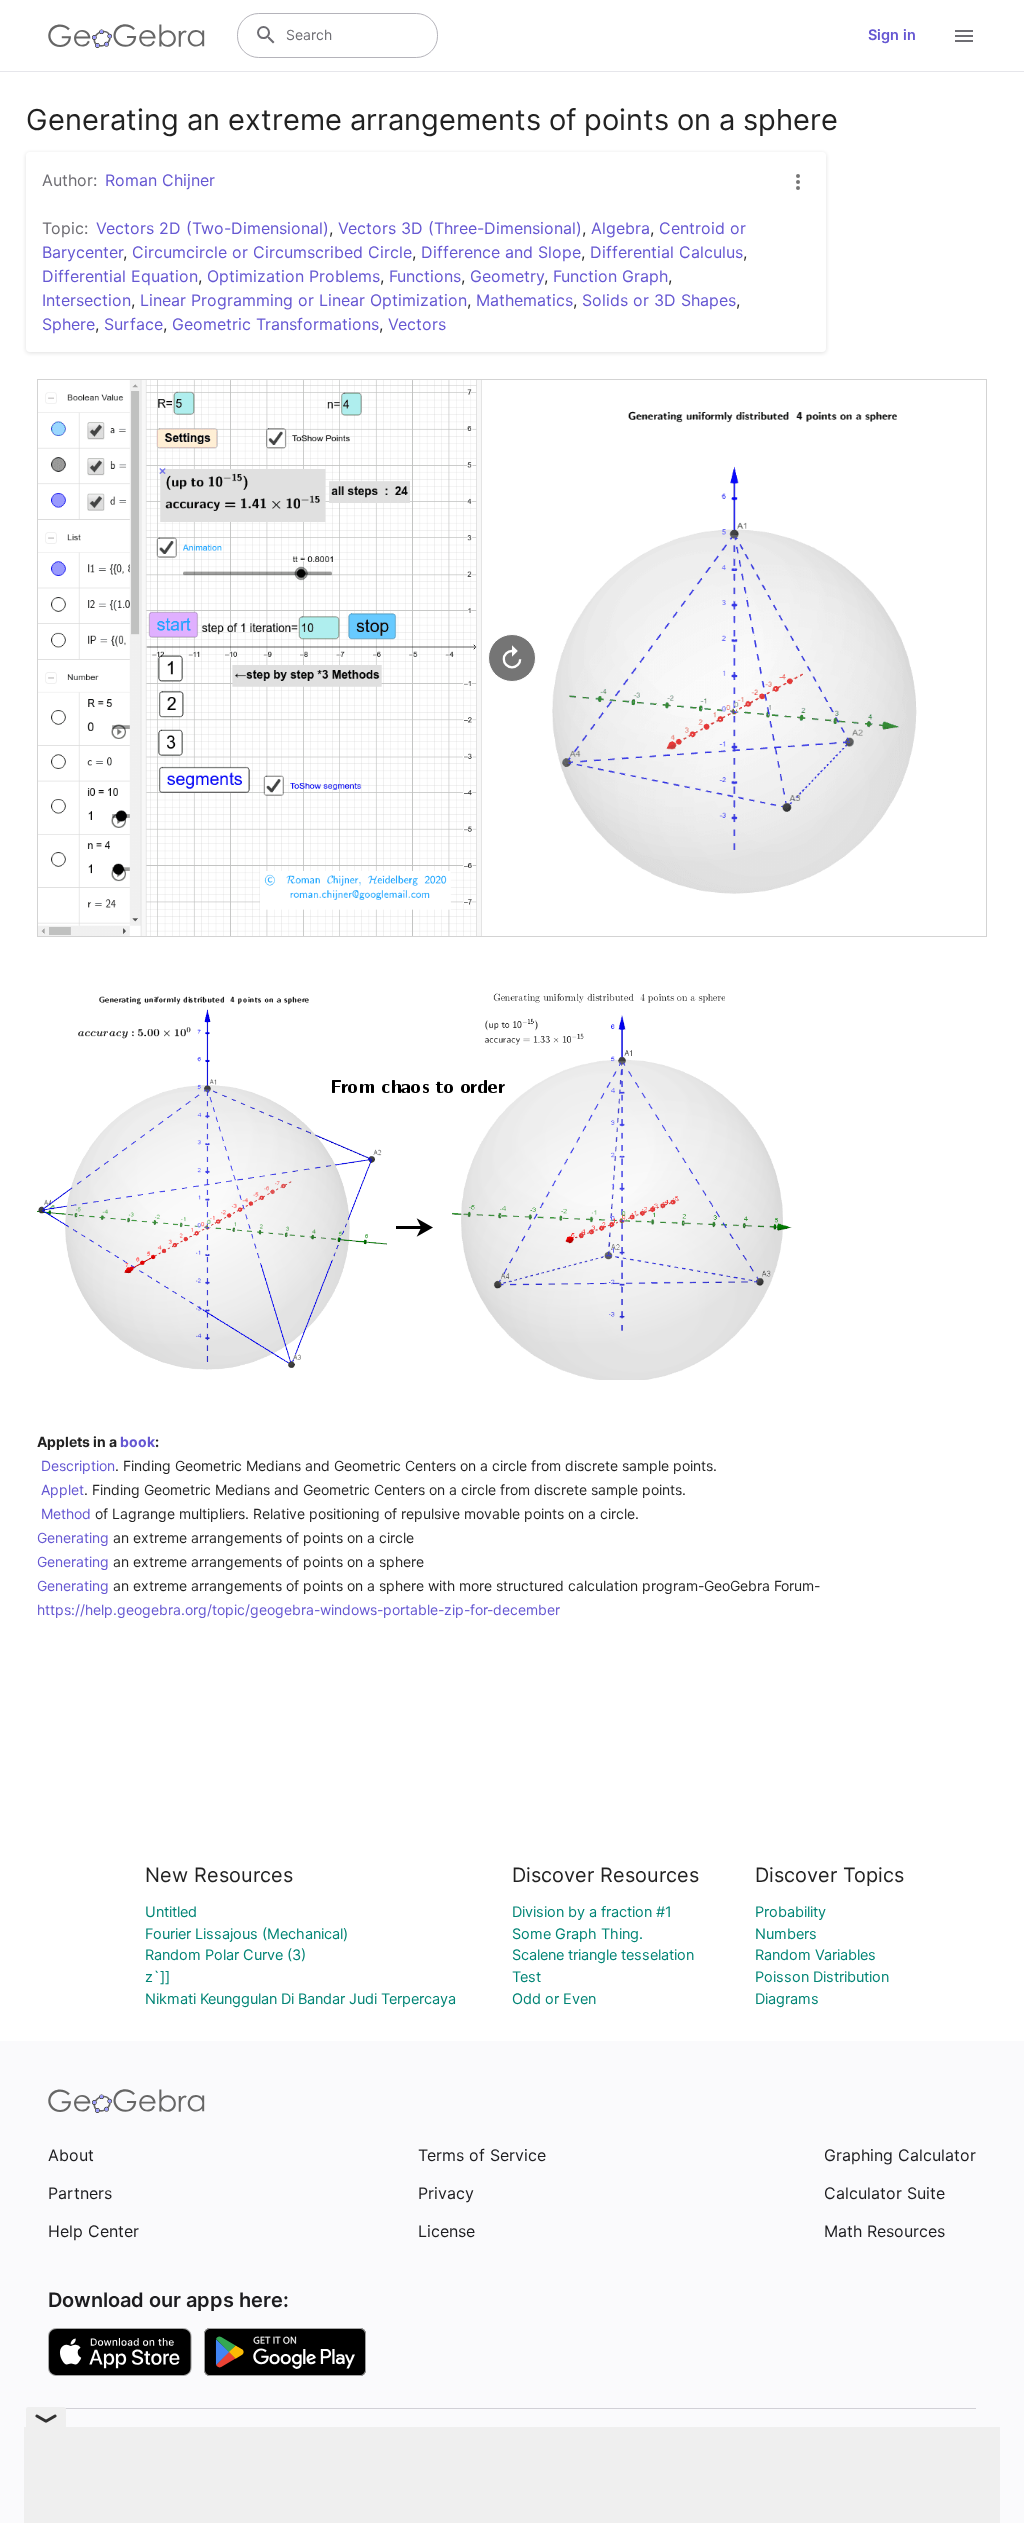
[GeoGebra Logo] (126, 36)
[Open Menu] (964, 36)
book (137, 1441)
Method (66, 1513)
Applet (62, 1489)
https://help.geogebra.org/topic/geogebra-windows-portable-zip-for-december (298, 1609)
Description (78, 1465)
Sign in (892, 35)
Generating (73, 1537)
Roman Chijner (160, 180)
